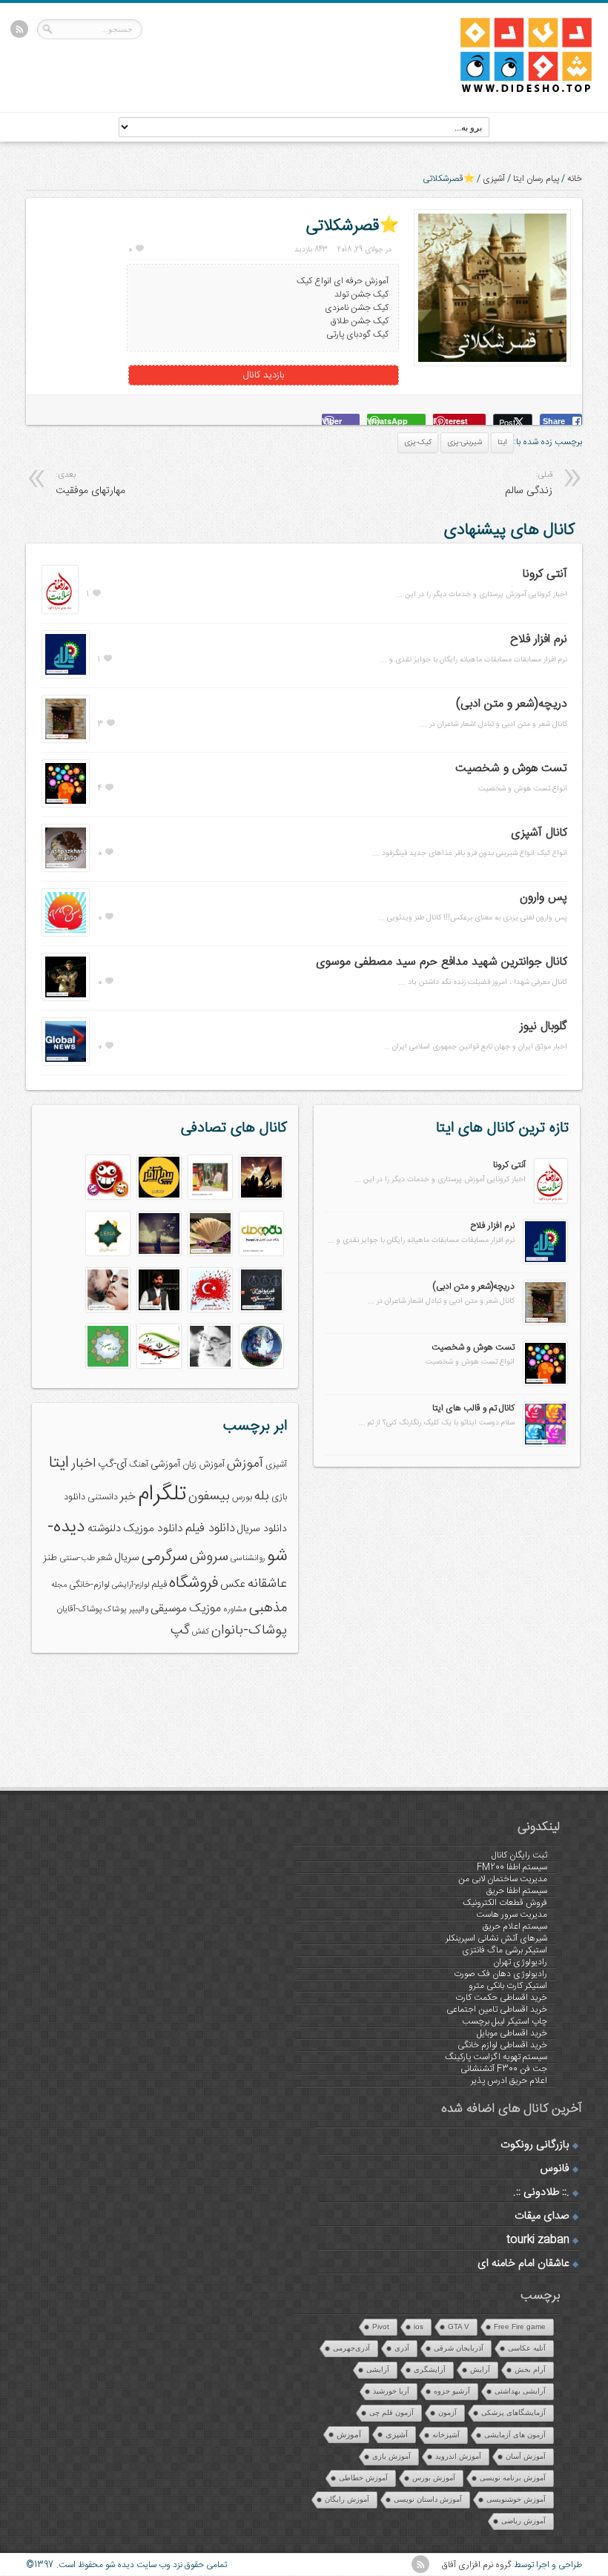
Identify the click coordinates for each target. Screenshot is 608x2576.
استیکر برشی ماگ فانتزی (505, 1950)
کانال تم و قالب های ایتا (473, 1408)
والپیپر (139, 1609)
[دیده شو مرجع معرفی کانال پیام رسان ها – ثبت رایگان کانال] (514, 90)
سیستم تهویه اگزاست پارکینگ (496, 2057)
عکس (233, 1584)
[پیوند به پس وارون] (66, 934)
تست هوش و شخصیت (511, 769)
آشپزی (494, 179)
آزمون (447, 2412)
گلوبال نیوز (543, 1027)
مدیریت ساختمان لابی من (503, 1879)
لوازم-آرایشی (130, 1585)
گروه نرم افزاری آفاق (477, 2565)
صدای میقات (542, 2216)
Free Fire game (520, 2326)
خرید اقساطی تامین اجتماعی (497, 2009)
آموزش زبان (204, 1465)
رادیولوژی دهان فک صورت (500, 1974)
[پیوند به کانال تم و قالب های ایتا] (545, 1444)
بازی (279, 1497)
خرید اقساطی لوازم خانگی (502, 2045)
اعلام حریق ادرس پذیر (509, 2081)
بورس (242, 1497)
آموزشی (165, 1464)
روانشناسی (248, 1558)
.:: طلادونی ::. (541, 2193)
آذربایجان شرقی (459, 2348)
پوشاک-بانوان (249, 1631)
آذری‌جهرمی (351, 2348)
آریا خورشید (391, 2391)
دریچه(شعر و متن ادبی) (512, 704)
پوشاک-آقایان (79, 1609)
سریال (127, 1558)
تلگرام (162, 1495)
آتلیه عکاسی (527, 2348)
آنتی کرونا (545, 574)
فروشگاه (194, 1583)
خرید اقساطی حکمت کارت (501, 1998)
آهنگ (139, 1465)
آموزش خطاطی (363, 2478)
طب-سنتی (77, 1558)
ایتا (502, 443)
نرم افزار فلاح (539, 640)
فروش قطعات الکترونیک (505, 1903)
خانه (575, 179)
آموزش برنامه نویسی (513, 2478)
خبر (128, 1497)
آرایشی (378, 2369)
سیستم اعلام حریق (515, 1926)
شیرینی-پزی (465, 443)
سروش (209, 1557)
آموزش (245, 1464)
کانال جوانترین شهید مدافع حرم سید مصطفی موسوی (442, 962)
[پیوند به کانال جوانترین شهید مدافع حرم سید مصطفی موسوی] (66, 998)
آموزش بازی (391, 2456)
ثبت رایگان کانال (519, 1855)
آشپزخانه (446, 2435)
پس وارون (543, 898)
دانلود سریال (262, 1529)
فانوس (555, 2169)
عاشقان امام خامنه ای (523, 2264)
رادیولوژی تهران (520, 1962)
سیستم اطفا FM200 (512, 1867)
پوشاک (115, 1609)
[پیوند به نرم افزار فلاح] (66, 676)
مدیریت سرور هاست (512, 1915)
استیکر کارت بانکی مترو (508, 1986)
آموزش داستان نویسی (428, 2499)
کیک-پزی (418, 443)
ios (419, 2326)
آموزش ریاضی (523, 2521)
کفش (201, 1632)
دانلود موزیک (153, 1529)
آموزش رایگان (347, 2499)
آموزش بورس (434, 2478)
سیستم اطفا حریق (517, 1891)
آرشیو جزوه (452, 2391)
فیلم (159, 1585)
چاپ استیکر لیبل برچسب (505, 2021)
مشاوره (235, 1609)
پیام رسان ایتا (536, 179)
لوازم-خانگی (89, 1585)
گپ (180, 1631)
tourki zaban (538, 2240)
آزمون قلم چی (391, 2412)
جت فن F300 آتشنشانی (504, 2069)
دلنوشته (104, 1529)
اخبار (83, 1464)
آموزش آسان (526, 2456)
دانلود (75, 1497)
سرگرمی (165, 1557)
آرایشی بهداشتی (520, 2391)
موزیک (205, 1609)
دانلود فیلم (210, 1529)
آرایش (480, 2369)
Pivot (381, 2326)
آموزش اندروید (458, 2456)
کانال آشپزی (539, 833)
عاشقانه (267, 1584)
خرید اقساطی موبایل (512, 2033)
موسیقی (169, 1609)
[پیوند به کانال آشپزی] (66, 869)
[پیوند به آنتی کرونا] (60, 611)
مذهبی (268, 1608)
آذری (402, 2348)
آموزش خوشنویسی (516, 2499)
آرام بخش (530, 2369)
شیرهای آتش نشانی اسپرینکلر (496, 1938)
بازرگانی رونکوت (535, 2145)
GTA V (459, 2326)
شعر (105, 1558)
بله (262, 1496)
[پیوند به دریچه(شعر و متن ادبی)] (66, 740)
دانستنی (103, 1497)
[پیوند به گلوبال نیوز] (66, 1063)
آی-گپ (112, 1464)
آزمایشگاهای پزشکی (513, 2412)
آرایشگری (430, 2369)
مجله (59, 1585)
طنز (50, 1558)
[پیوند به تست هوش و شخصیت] (66, 805)
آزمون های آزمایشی (515, 2435)
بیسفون (209, 1496)
